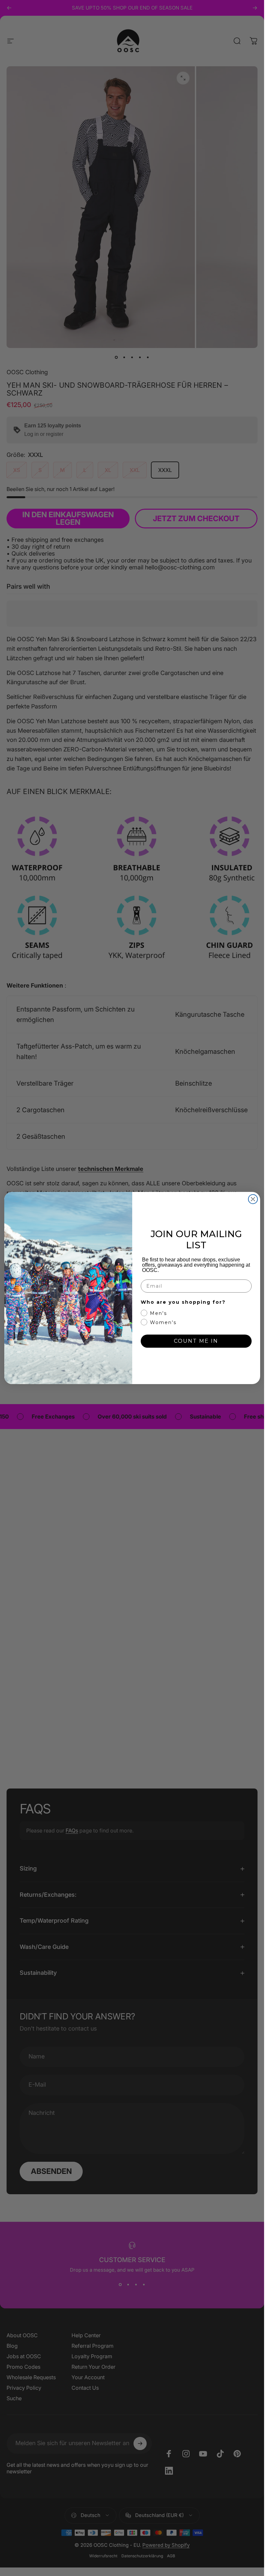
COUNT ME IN (196, 1341)
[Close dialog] (253, 1199)
